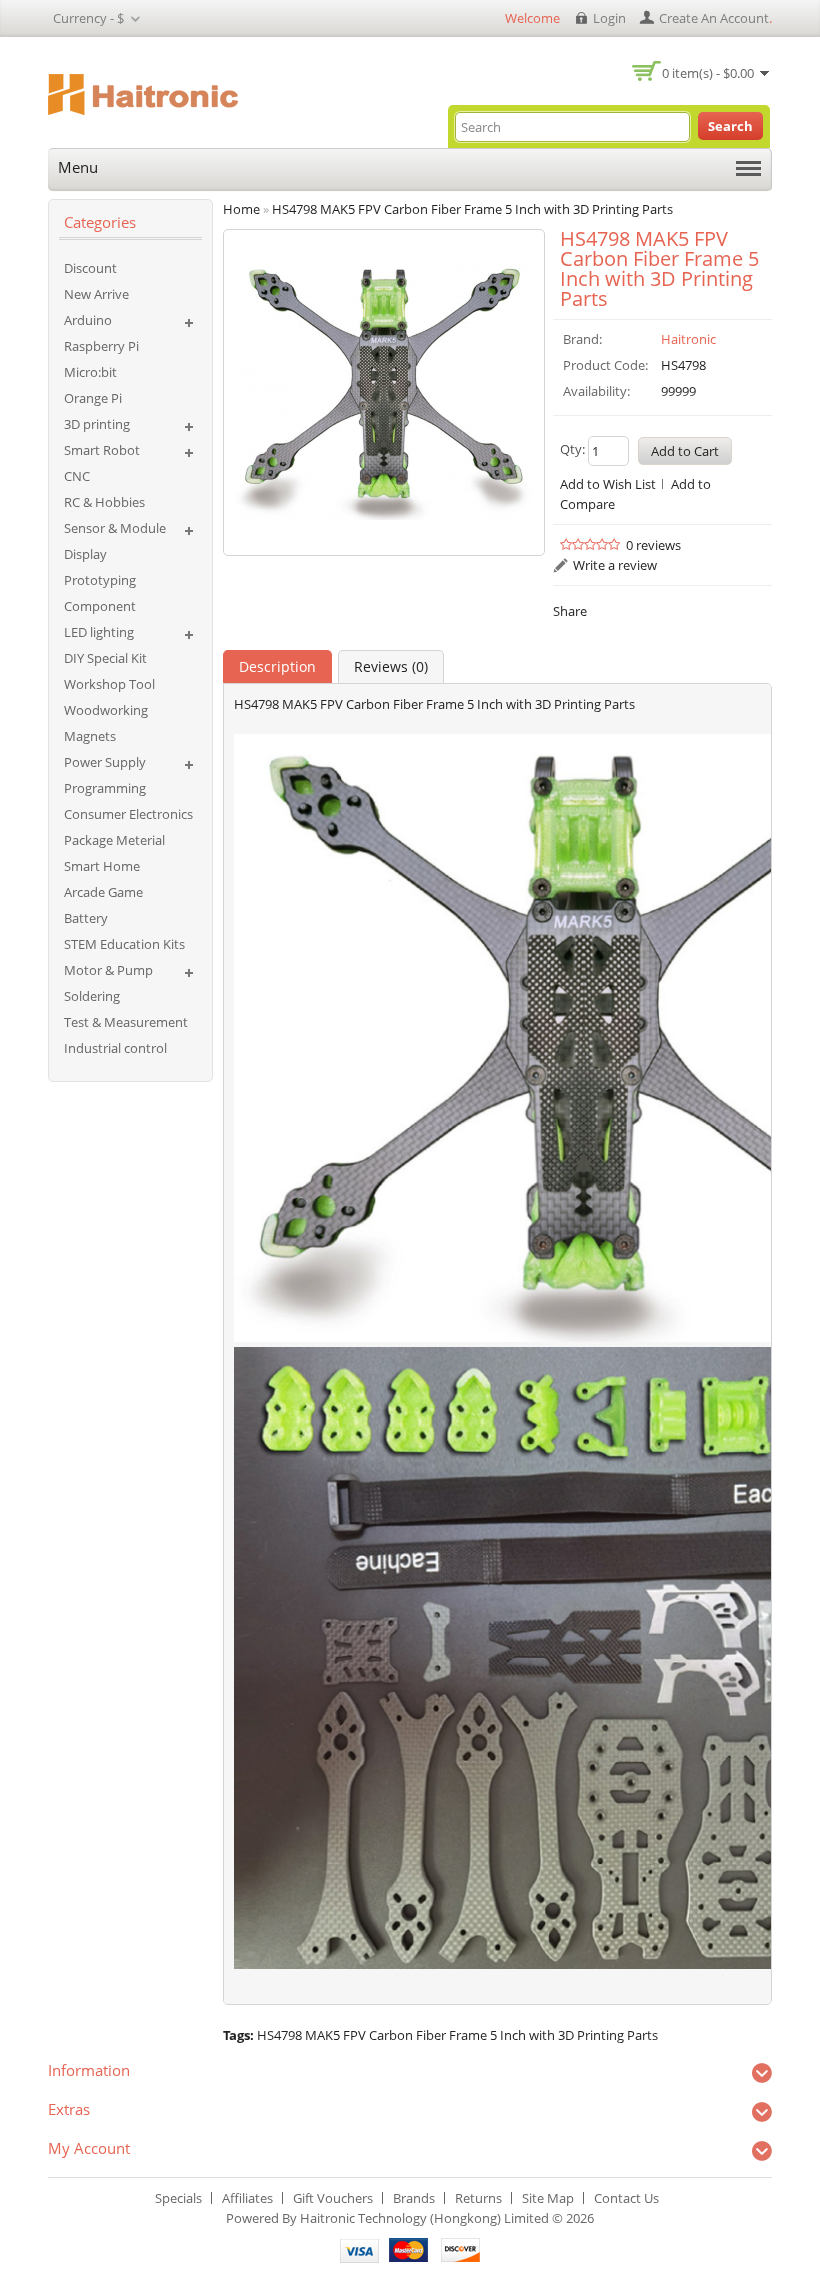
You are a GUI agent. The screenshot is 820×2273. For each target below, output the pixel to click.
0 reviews (653, 545)
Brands (414, 2198)
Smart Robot (102, 450)
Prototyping (100, 580)
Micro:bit (90, 372)
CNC (77, 476)
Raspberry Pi (101, 346)
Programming (105, 788)
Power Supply (105, 762)
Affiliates (247, 2198)
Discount (90, 268)
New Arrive (96, 294)
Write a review (615, 565)
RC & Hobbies (104, 502)
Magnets (90, 736)
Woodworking (106, 710)
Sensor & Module (115, 528)
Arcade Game (103, 892)
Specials (178, 2198)
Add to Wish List (608, 484)
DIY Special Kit (105, 658)
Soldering (92, 996)
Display (85, 554)
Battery (86, 918)
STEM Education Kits (124, 944)
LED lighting (99, 632)
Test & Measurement (126, 1022)
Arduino (88, 320)
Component (100, 606)
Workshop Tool (109, 684)
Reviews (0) (391, 666)
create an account (714, 18)
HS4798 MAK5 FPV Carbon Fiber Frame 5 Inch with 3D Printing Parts (457, 2035)
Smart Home (102, 866)
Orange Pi (93, 398)
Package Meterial (114, 840)
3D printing (97, 424)
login (609, 18)
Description (277, 666)
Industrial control (115, 1048)
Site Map (548, 2198)
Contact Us (626, 2198)
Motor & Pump (108, 970)
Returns (478, 2198)
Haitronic (688, 339)
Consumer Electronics (128, 814)
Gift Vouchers (333, 2198)
